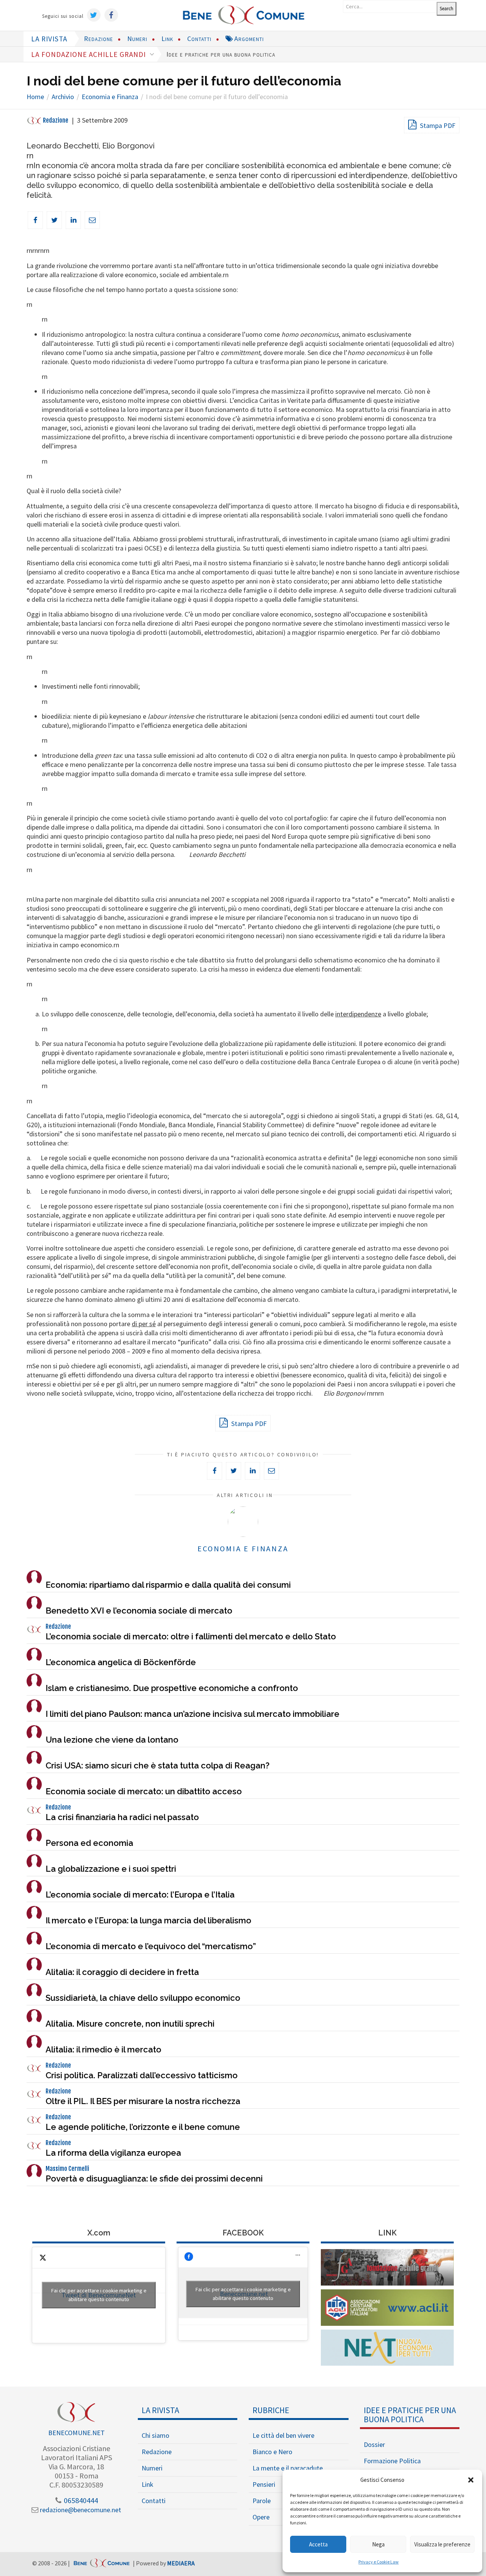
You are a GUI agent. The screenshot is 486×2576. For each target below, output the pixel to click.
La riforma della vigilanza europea (113, 2153)
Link (167, 39)
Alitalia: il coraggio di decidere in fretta (122, 1972)
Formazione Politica (392, 2461)
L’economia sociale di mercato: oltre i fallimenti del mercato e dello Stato (191, 1636)
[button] (471, 2480)
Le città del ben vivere (283, 2435)
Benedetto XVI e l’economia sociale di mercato (139, 1611)
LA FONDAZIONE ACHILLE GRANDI (89, 54)
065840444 (80, 2500)
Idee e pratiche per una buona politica (221, 54)
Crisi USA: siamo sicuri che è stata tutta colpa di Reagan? (158, 1765)
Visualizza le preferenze (442, 2544)
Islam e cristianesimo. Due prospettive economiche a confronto (172, 1688)
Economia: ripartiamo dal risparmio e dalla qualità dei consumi (168, 1585)
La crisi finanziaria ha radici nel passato (122, 1817)
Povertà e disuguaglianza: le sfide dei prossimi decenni (154, 2178)
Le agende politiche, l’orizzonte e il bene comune (143, 2127)
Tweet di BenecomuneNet (99, 2295)
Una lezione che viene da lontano (112, 1740)
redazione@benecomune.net (80, 2510)
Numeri (137, 39)
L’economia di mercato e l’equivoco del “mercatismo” (151, 1946)
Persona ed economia (89, 1843)
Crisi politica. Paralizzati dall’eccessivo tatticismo (142, 2075)
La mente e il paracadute (288, 2468)
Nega (378, 2544)
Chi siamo (155, 2435)
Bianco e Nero (272, 2452)
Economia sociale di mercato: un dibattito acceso (144, 1791)
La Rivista (160, 2410)
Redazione (99, 39)
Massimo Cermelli (67, 2169)
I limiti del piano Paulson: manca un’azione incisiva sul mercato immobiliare (193, 1714)
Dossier (374, 2444)
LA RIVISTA (49, 39)
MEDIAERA (181, 2563)
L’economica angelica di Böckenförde (121, 1662)
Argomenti (248, 39)
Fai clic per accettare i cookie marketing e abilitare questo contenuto (99, 2295)
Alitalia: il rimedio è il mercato (103, 2049)
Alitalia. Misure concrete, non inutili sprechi (130, 2024)
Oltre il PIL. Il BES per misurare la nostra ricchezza (143, 2101)
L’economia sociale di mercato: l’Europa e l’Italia (140, 1895)
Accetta (318, 2544)
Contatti (199, 39)
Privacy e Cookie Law (379, 2562)
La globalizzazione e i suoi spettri (111, 1869)
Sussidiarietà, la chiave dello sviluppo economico (143, 1998)
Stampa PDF (437, 125)
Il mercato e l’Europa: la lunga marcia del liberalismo (148, 1920)
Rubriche (271, 2410)
